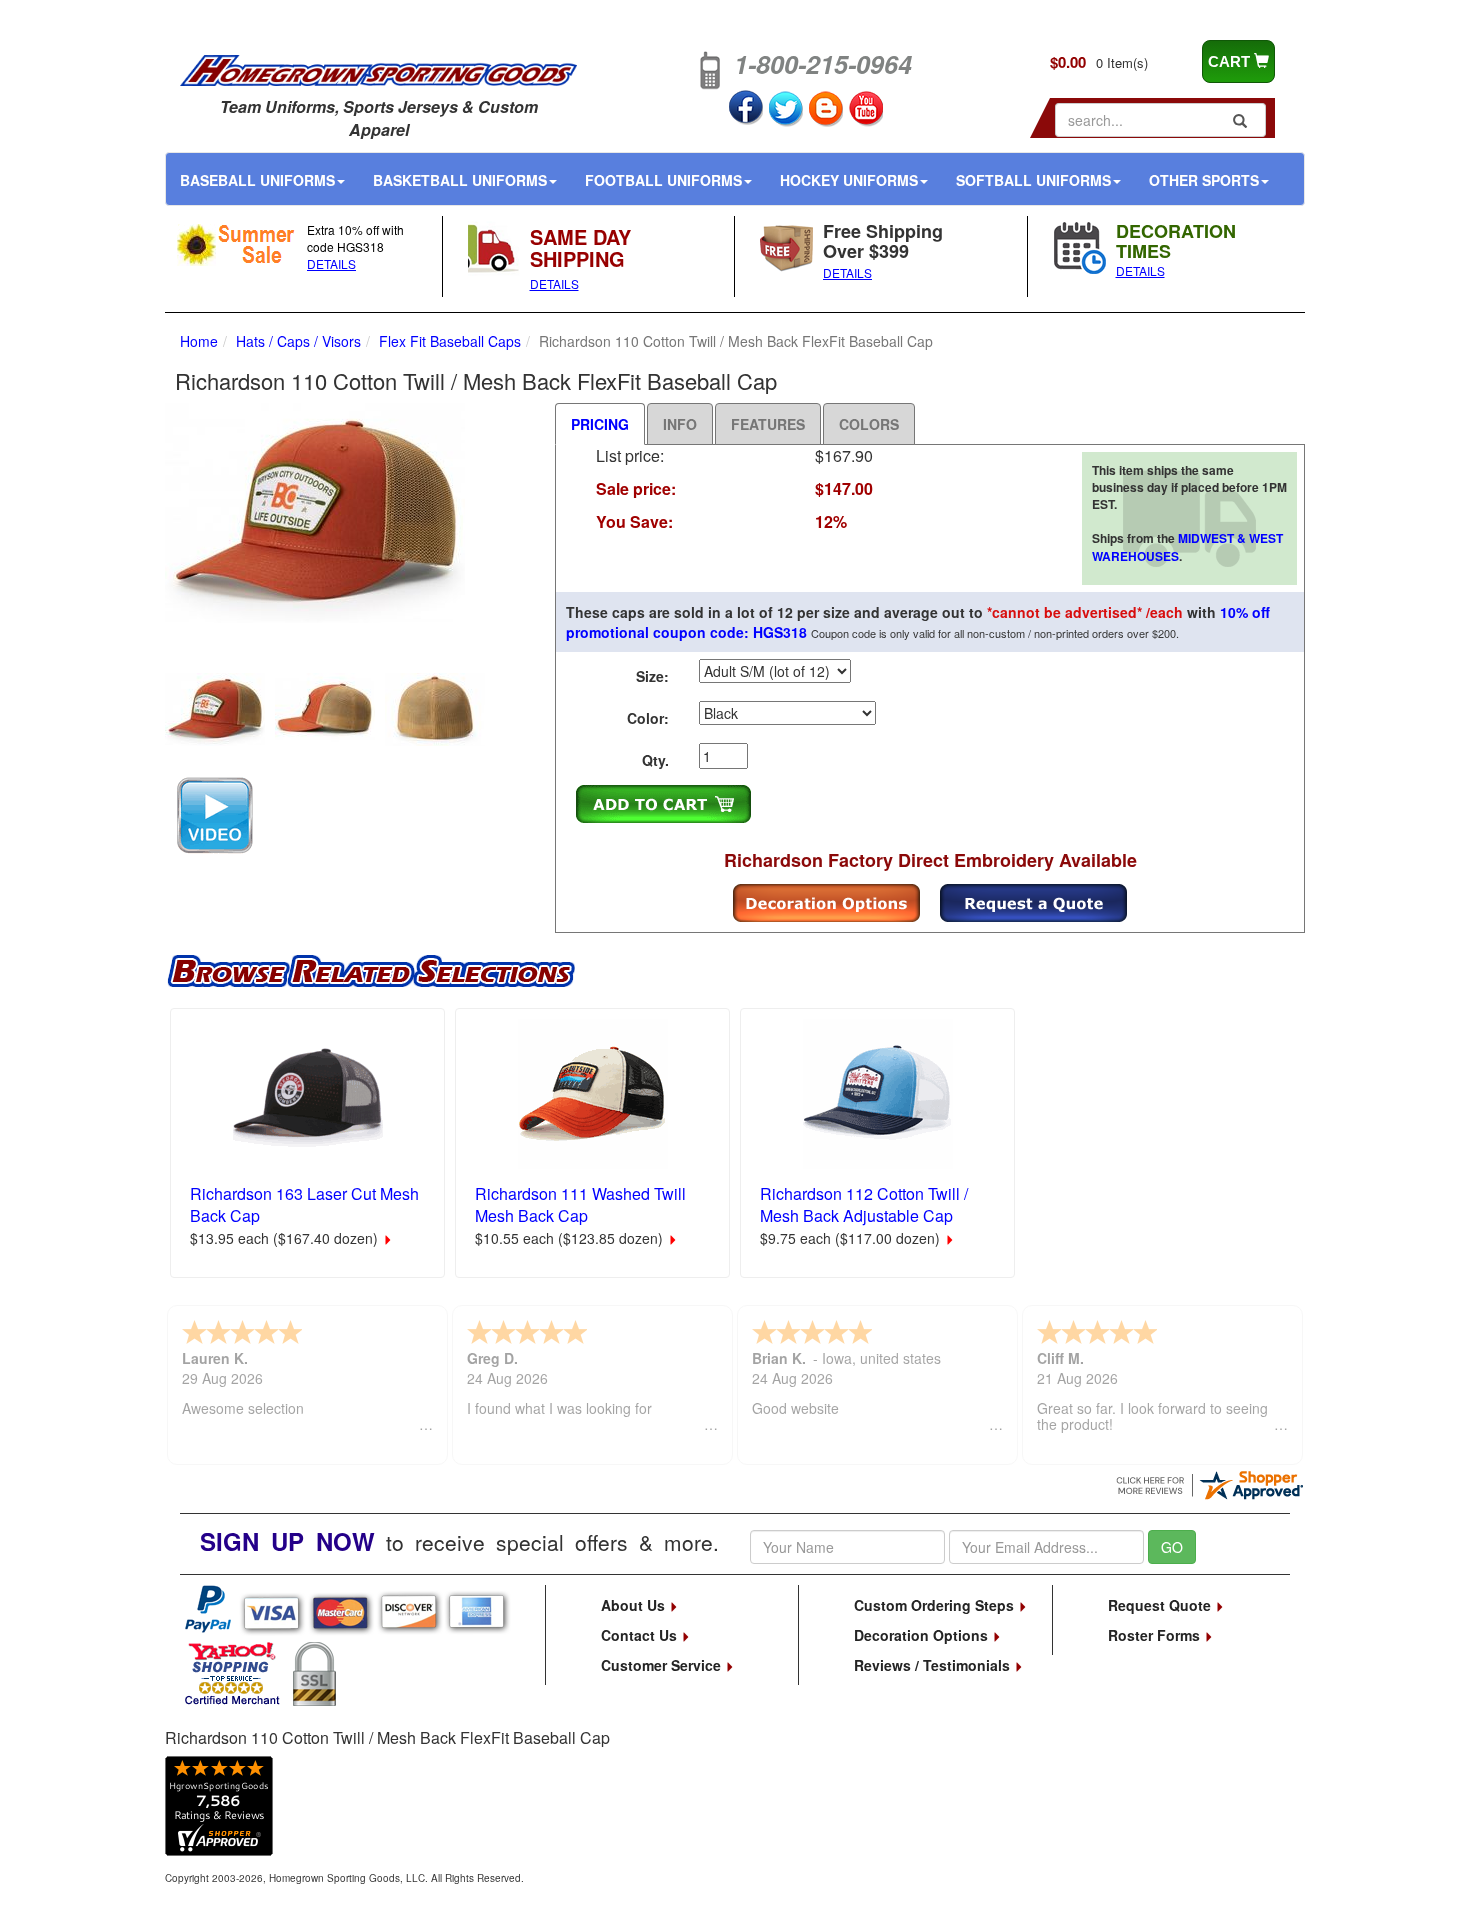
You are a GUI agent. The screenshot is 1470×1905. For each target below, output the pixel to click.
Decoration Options (923, 1635)
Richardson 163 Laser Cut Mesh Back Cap (304, 1205)
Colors (869, 424)
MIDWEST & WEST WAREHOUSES (1187, 546)
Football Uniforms (663, 180)
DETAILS (331, 263)
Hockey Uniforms (849, 180)
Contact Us (641, 1635)
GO (1172, 1547)
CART (1231, 61)
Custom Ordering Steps (936, 1605)
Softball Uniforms (1033, 180)
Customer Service (663, 1665)
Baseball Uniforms (257, 180)
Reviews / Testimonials (934, 1665)
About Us (635, 1605)
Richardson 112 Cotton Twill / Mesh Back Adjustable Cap (864, 1205)
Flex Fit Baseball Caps (450, 341)
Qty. (655, 760)
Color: (648, 718)
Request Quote (1161, 1605)
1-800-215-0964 (823, 64)
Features (768, 424)
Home (199, 341)
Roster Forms (1156, 1635)
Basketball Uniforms (460, 180)
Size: (652, 676)
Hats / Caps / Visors (298, 341)
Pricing (600, 424)
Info (680, 424)
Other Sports (1204, 180)
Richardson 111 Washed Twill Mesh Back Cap (580, 1205)
